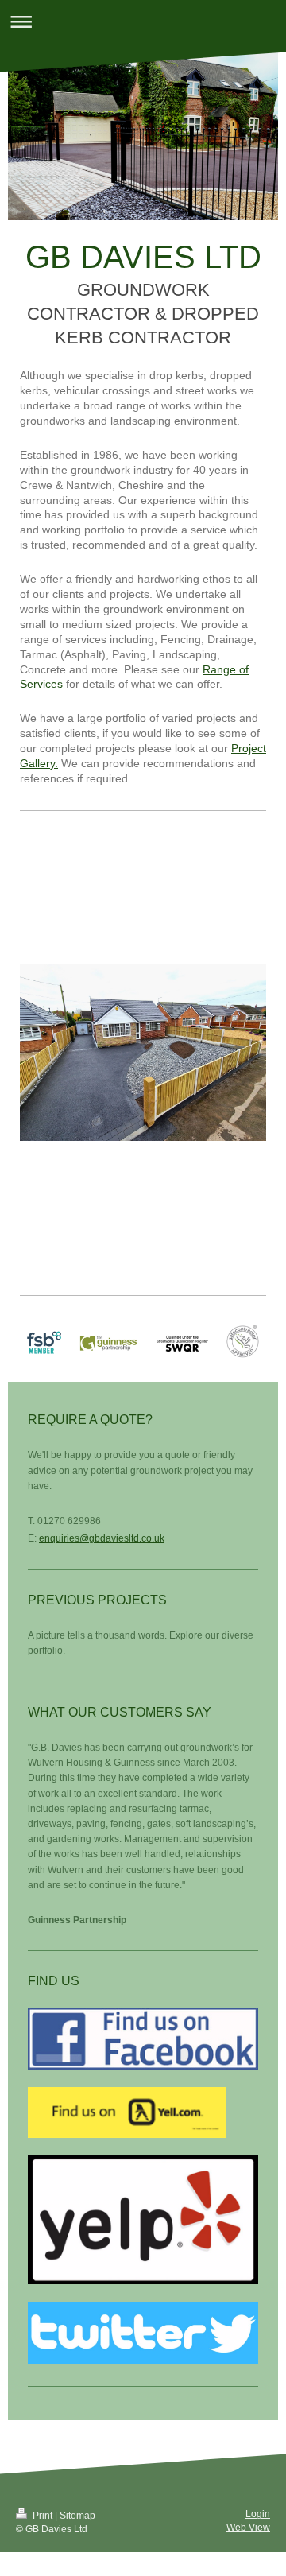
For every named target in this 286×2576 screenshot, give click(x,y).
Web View (248, 2528)
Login (258, 2514)
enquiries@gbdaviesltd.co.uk (102, 1538)
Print (43, 2516)
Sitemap (77, 2516)
